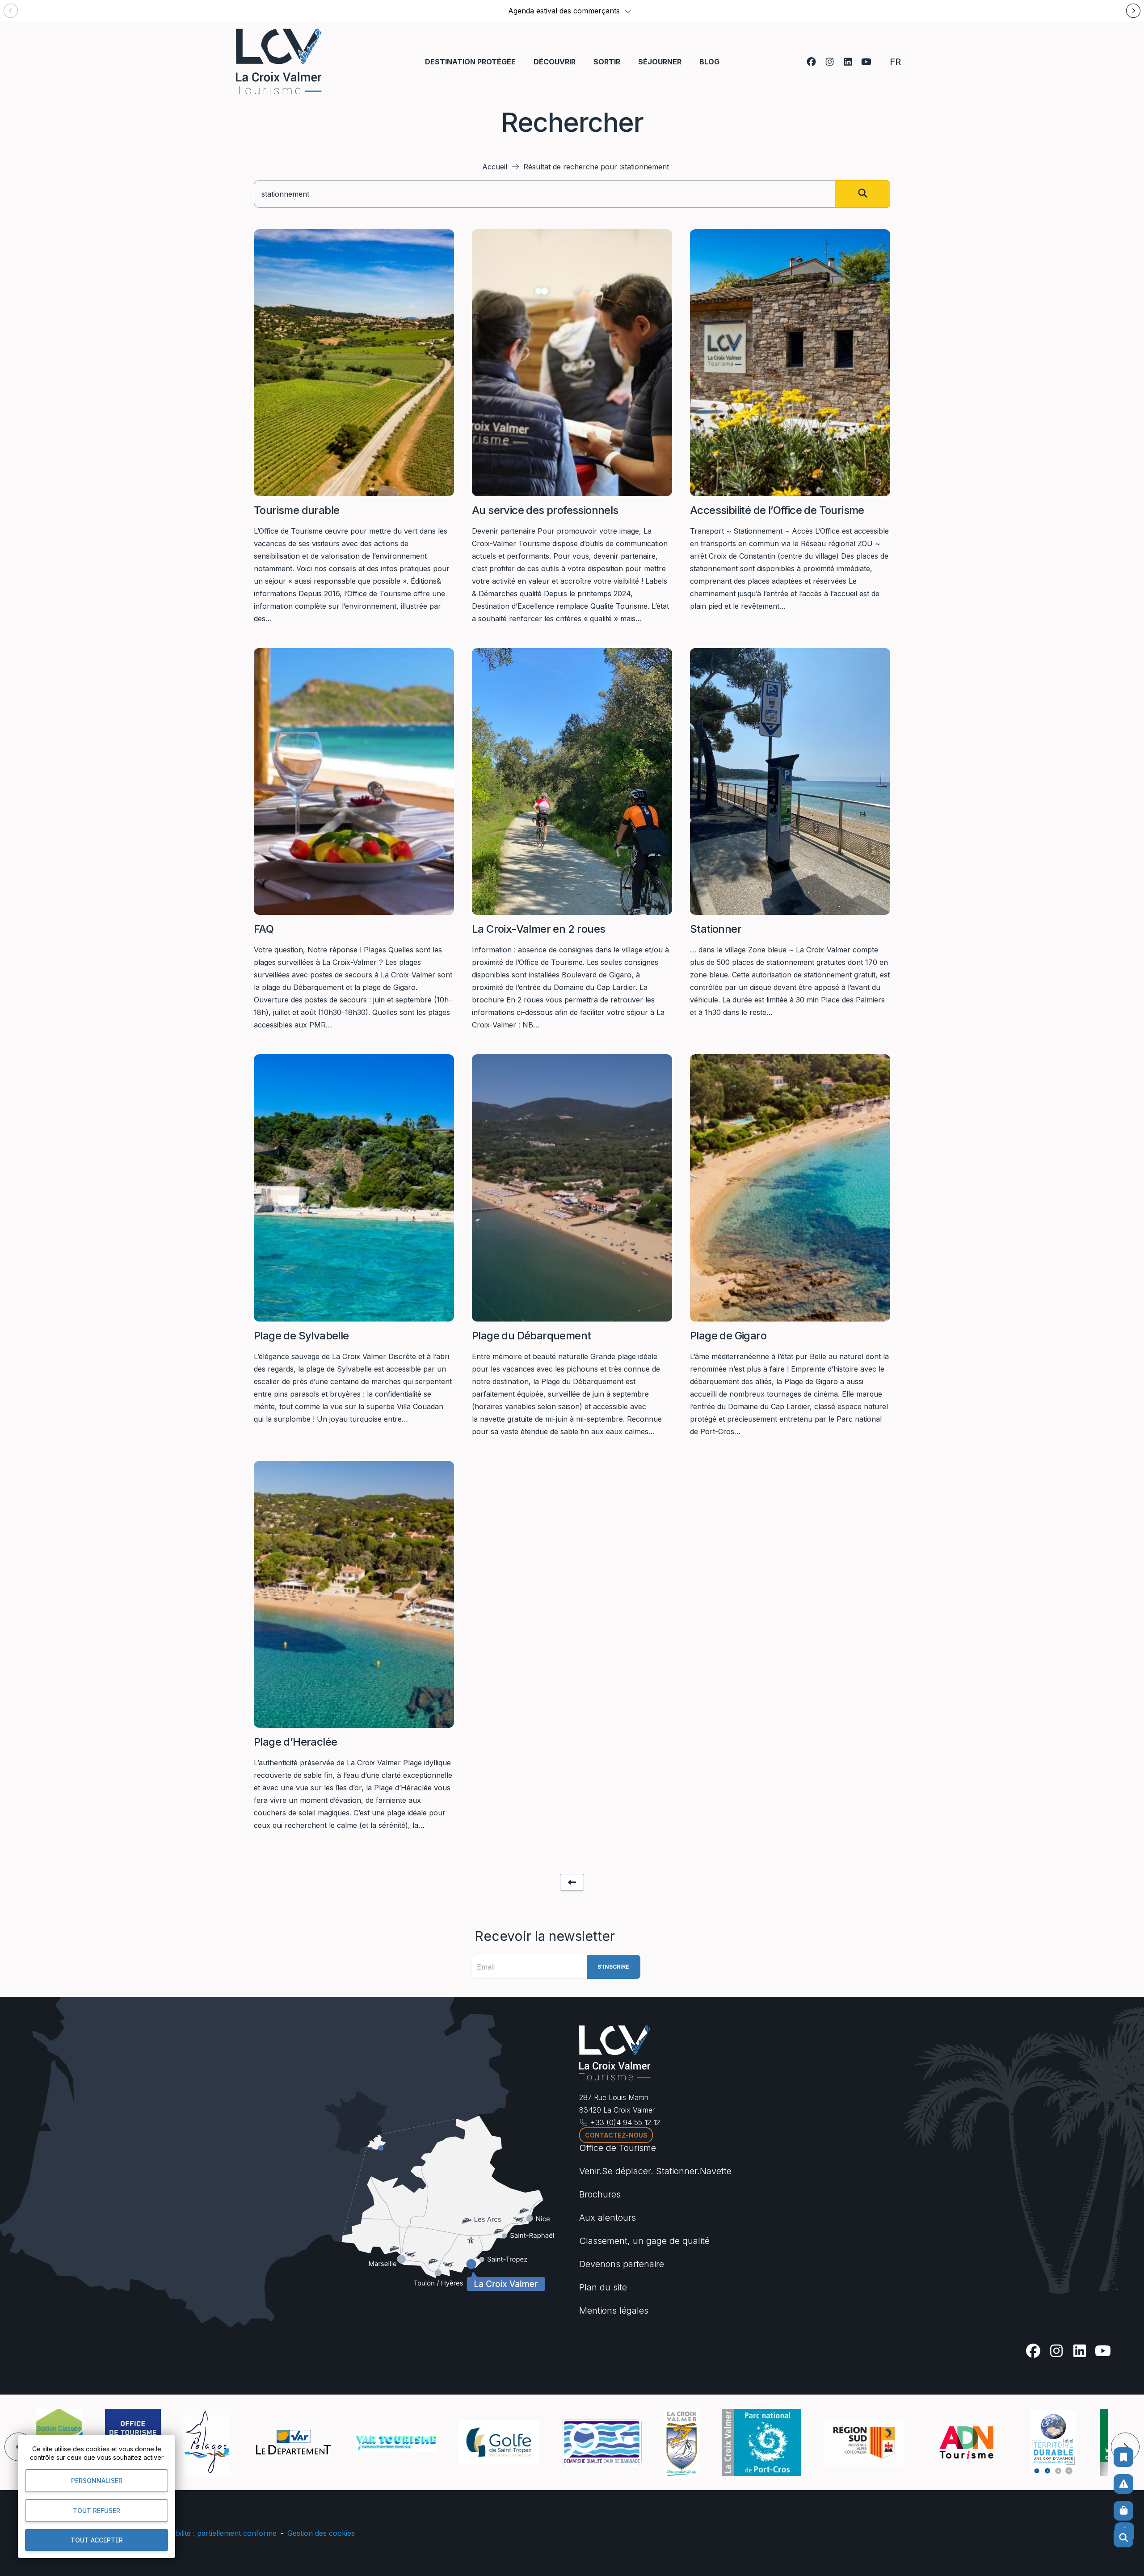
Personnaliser (97, 2481)
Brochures (600, 2194)
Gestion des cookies (321, 2533)
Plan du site (603, 2287)
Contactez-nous (616, 2135)
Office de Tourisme (618, 2148)
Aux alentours (608, 2218)
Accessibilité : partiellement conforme (213, 2533)
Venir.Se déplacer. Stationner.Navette (655, 2171)
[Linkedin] (848, 62)
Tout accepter (97, 2540)
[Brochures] (1123, 2457)
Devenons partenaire (622, 2264)
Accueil (495, 167)
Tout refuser (97, 2511)
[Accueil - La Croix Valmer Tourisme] (279, 61)
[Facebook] (811, 62)
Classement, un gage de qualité (644, 2241)
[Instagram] (830, 62)
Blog (709, 62)
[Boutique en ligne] (1123, 2511)
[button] (628, 11)
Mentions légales (614, 2311)
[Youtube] (866, 62)
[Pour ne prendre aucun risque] (1123, 2484)
